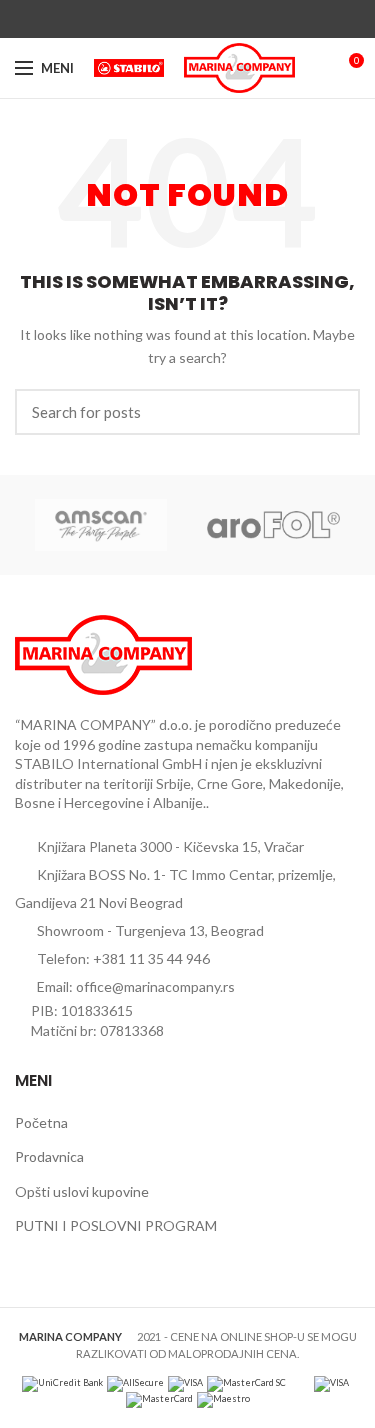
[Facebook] (141, 19)
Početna (41, 1122)
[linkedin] (210, 19)
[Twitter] (164, 19)
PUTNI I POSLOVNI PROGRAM (116, 1225)
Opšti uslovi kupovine (82, 1191)
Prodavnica (49, 1156)
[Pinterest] (187, 19)
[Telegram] (233, 19)
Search (333, 412)
